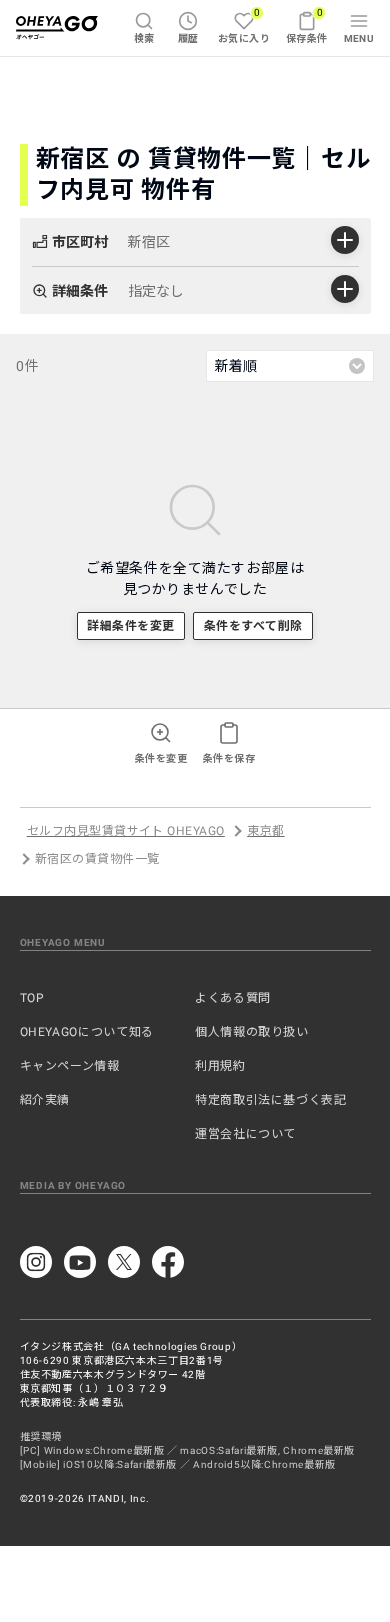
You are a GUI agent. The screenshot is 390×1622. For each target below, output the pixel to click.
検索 (144, 38)
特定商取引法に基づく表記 (271, 1100)
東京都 (265, 831)
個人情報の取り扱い (252, 1032)
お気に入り (244, 25)
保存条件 (307, 25)
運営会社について (245, 1134)
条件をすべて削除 (253, 626)
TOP (32, 998)
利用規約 (220, 1066)
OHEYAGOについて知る (87, 1032)
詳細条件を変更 (130, 626)
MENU (359, 38)
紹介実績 (45, 1100)
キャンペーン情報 (70, 1066)
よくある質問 (233, 998)
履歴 (188, 38)
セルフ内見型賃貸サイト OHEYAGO (126, 831)
